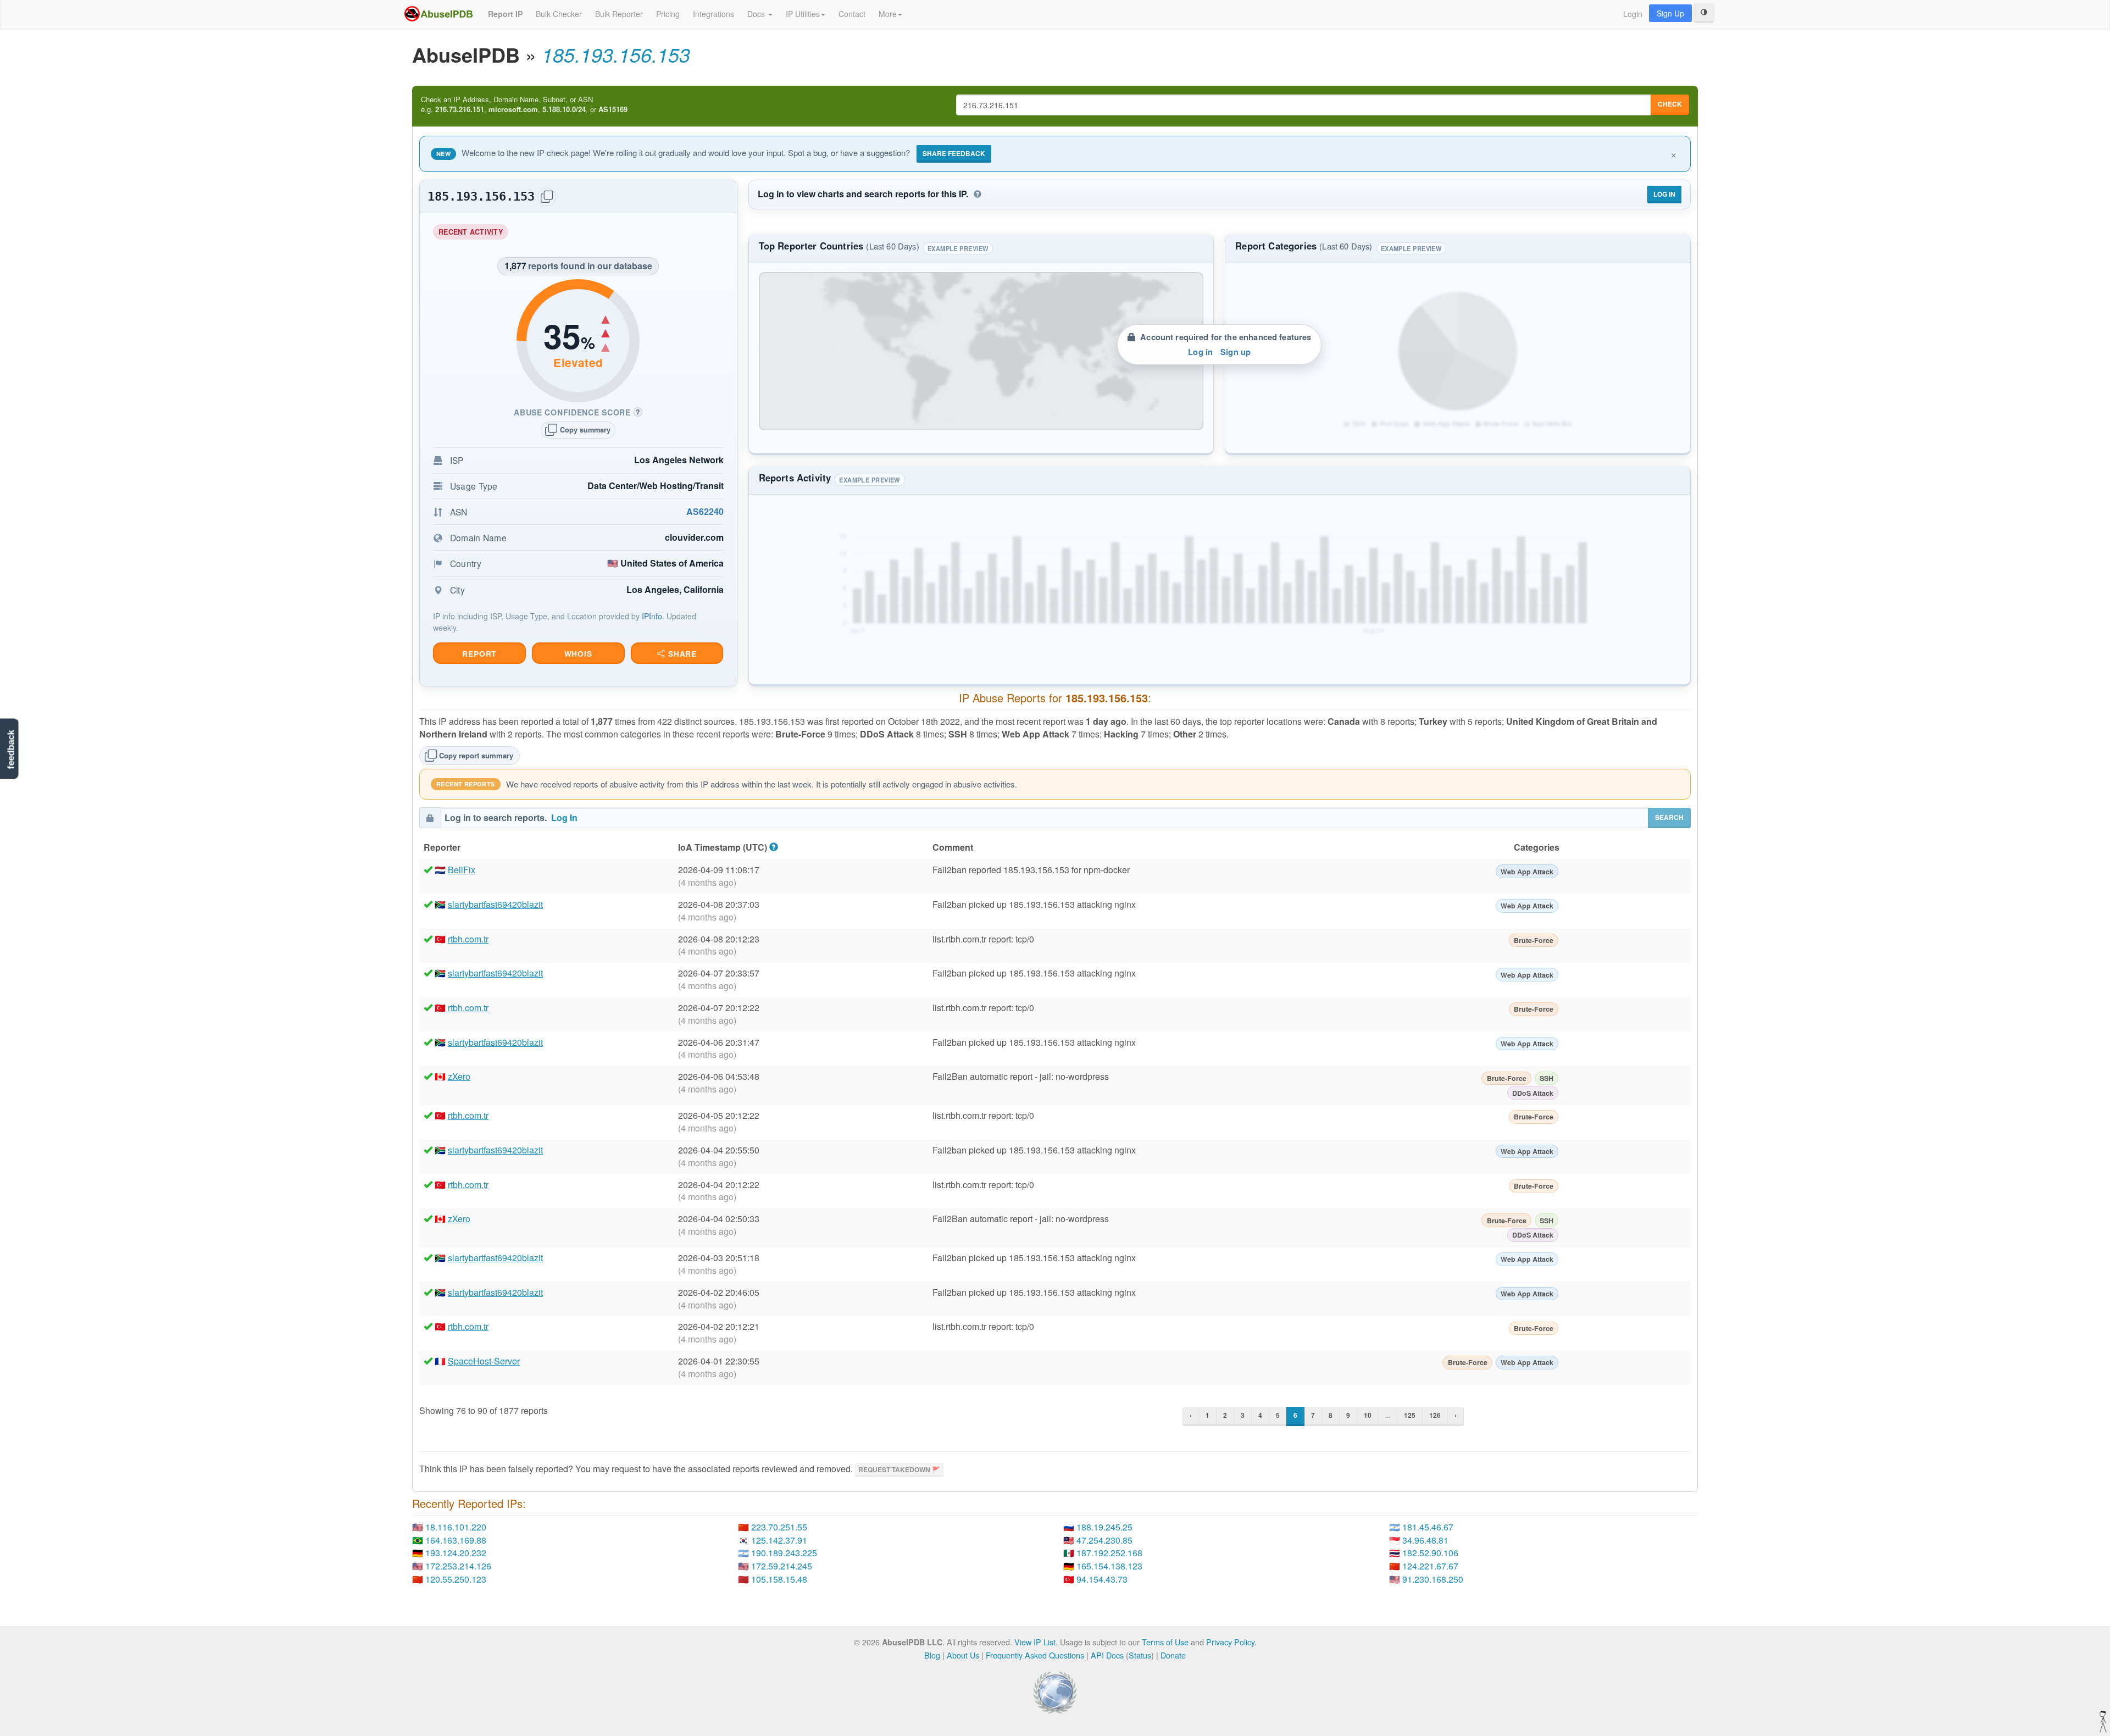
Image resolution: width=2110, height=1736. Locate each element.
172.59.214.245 (782, 1566)
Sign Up (1670, 13)
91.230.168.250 (1433, 1579)
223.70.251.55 (779, 1527)
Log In (1664, 194)
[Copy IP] (547, 197)
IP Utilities (803, 14)
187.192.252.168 (1109, 1553)
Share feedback (954, 153)
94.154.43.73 (1102, 1579)
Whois (578, 654)
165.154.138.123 (1109, 1566)
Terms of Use (1165, 1642)
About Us (963, 1655)
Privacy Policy (1230, 1642)
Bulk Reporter (619, 14)
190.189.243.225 (784, 1553)
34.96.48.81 (1425, 1540)
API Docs (1107, 1655)
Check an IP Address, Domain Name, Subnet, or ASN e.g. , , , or (524, 105)
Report (479, 654)
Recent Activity (473, 233)
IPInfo (652, 616)
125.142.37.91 (779, 1540)
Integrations (713, 14)
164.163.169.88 (456, 1540)
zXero (459, 1076)
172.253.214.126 (458, 1566)
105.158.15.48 (779, 1579)
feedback (11, 749)
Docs (757, 14)
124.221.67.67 (1430, 1566)
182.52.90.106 (1430, 1553)
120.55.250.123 (456, 1579)
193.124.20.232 (456, 1553)
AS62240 (705, 511)
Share (681, 654)
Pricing (668, 14)
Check (1670, 104)
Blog (932, 1655)
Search (1669, 817)
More (888, 14)
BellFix (462, 870)
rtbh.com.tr (468, 939)
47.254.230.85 (1104, 1540)
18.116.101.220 (456, 1527)
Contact (852, 14)
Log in (1200, 352)
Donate (1173, 1655)
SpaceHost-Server (484, 1361)
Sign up (1236, 352)
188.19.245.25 (1104, 1527)
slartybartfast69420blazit (495, 904)
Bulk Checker (559, 14)
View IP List (1035, 1642)
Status (1140, 1655)
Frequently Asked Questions (1035, 1655)
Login (1633, 14)
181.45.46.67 (1428, 1527)
